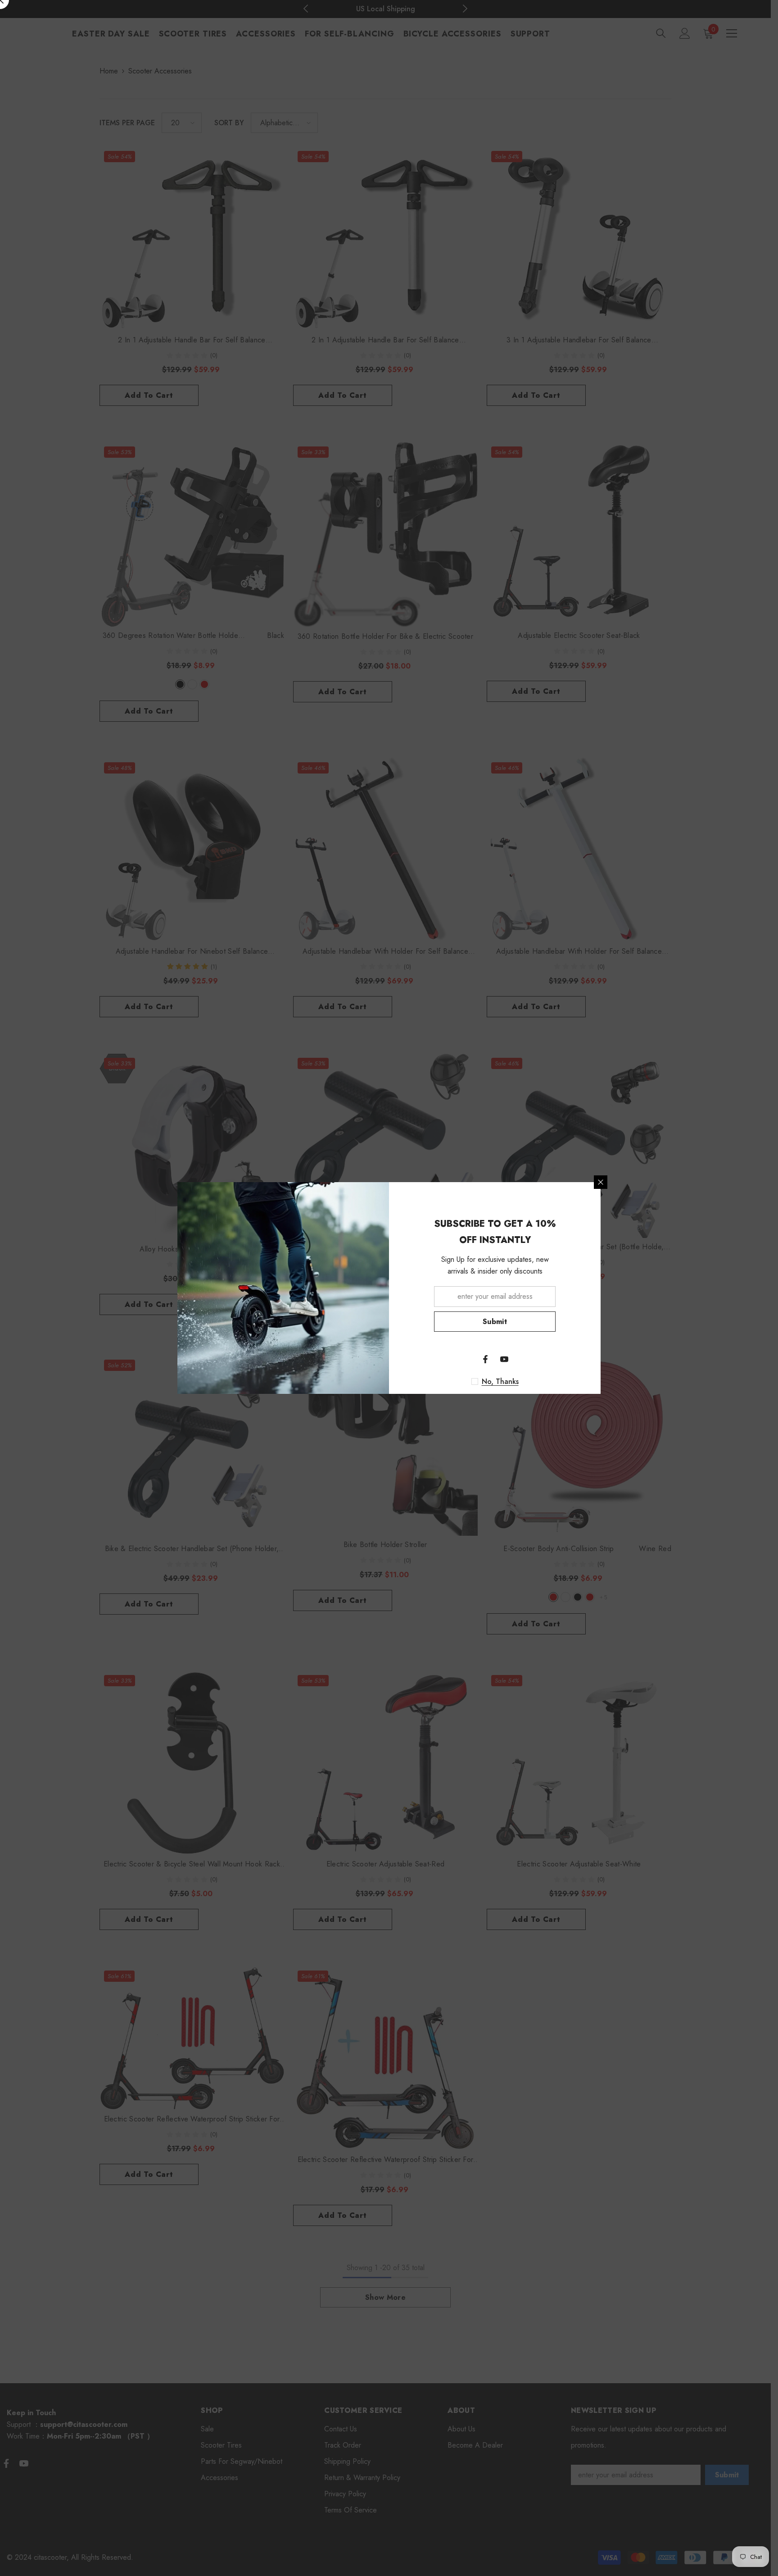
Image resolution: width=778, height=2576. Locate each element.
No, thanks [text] (500, 1382)
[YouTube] (504, 1359)
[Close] (601, 1182)
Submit (495, 1322)
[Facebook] (485, 1359)
